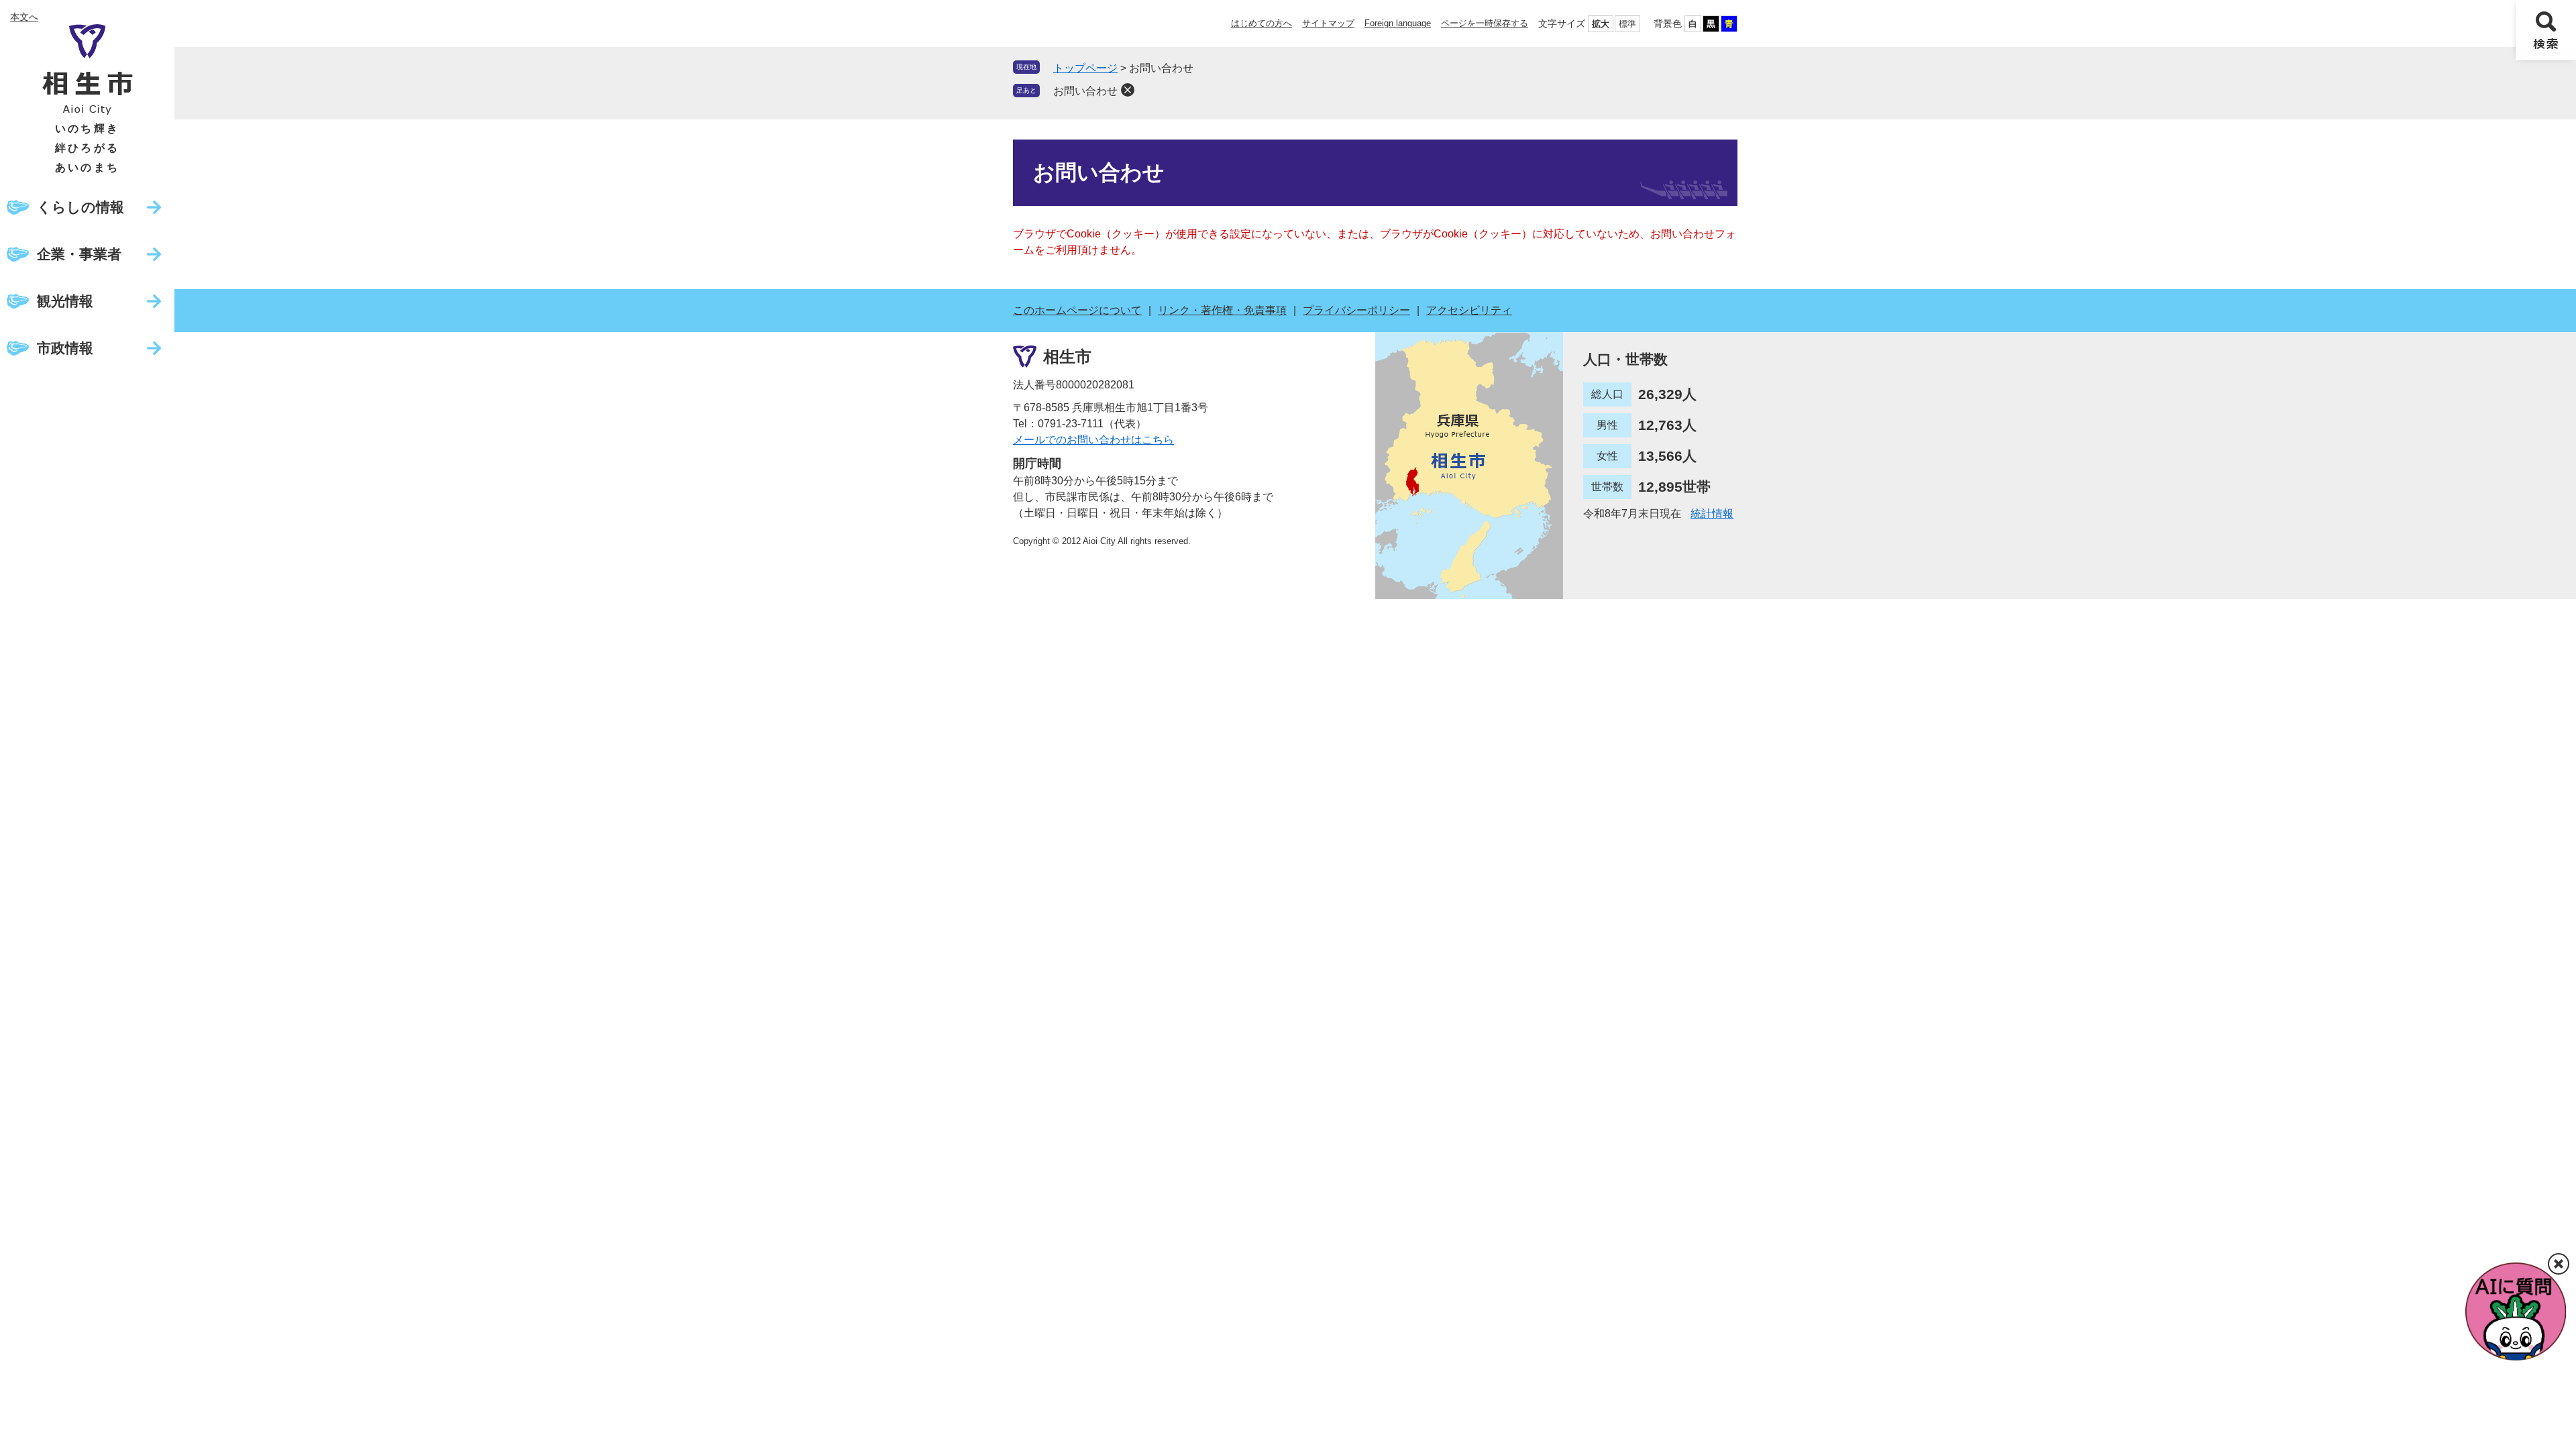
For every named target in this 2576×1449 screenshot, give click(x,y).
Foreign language (1398, 23)
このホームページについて (1077, 310)
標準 (1627, 24)
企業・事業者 (79, 254)
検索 (2546, 30)
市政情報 (65, 348)
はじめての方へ (1262, 23)
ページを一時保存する (1485, 23)
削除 (1128, 90)
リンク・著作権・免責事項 (1222, 310)
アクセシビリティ (1469, 310)
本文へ (24, 17)
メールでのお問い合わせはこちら (1093, 440)
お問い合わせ (1085, 91)
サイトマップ (1328, 23)
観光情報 (65, 301)
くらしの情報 (80, 207)
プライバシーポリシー (1356, 310)
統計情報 (1712, 514)
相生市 (1067, 357)
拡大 (1601, 24)
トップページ (1085, 68)
